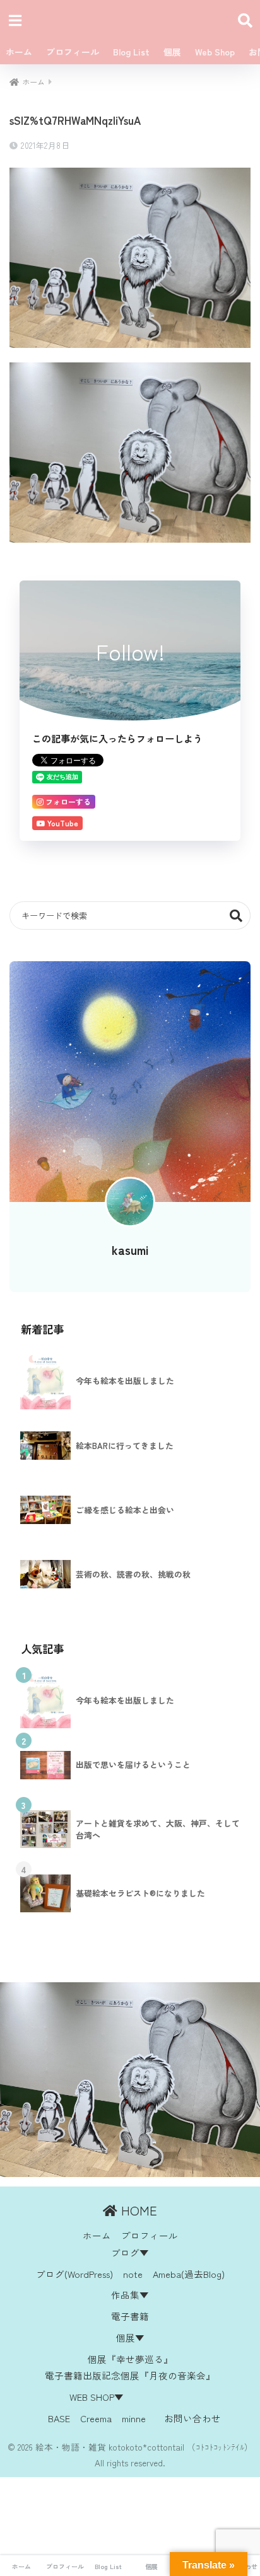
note (133, 2274)
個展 (172, 52)
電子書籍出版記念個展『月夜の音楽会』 (130, 2375)
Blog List (131, 52)
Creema (96, 2418)
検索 (236, 915)
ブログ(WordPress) (74, 2274)
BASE (59, 2418)
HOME (137, 2210)
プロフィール (73, 52)
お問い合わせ (192, 2418)
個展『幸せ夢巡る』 (130, 2359)
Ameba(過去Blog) (189, 2274)
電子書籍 (130, 2316)
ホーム (19, 52)
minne (134, 2418)
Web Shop (215, 52)
